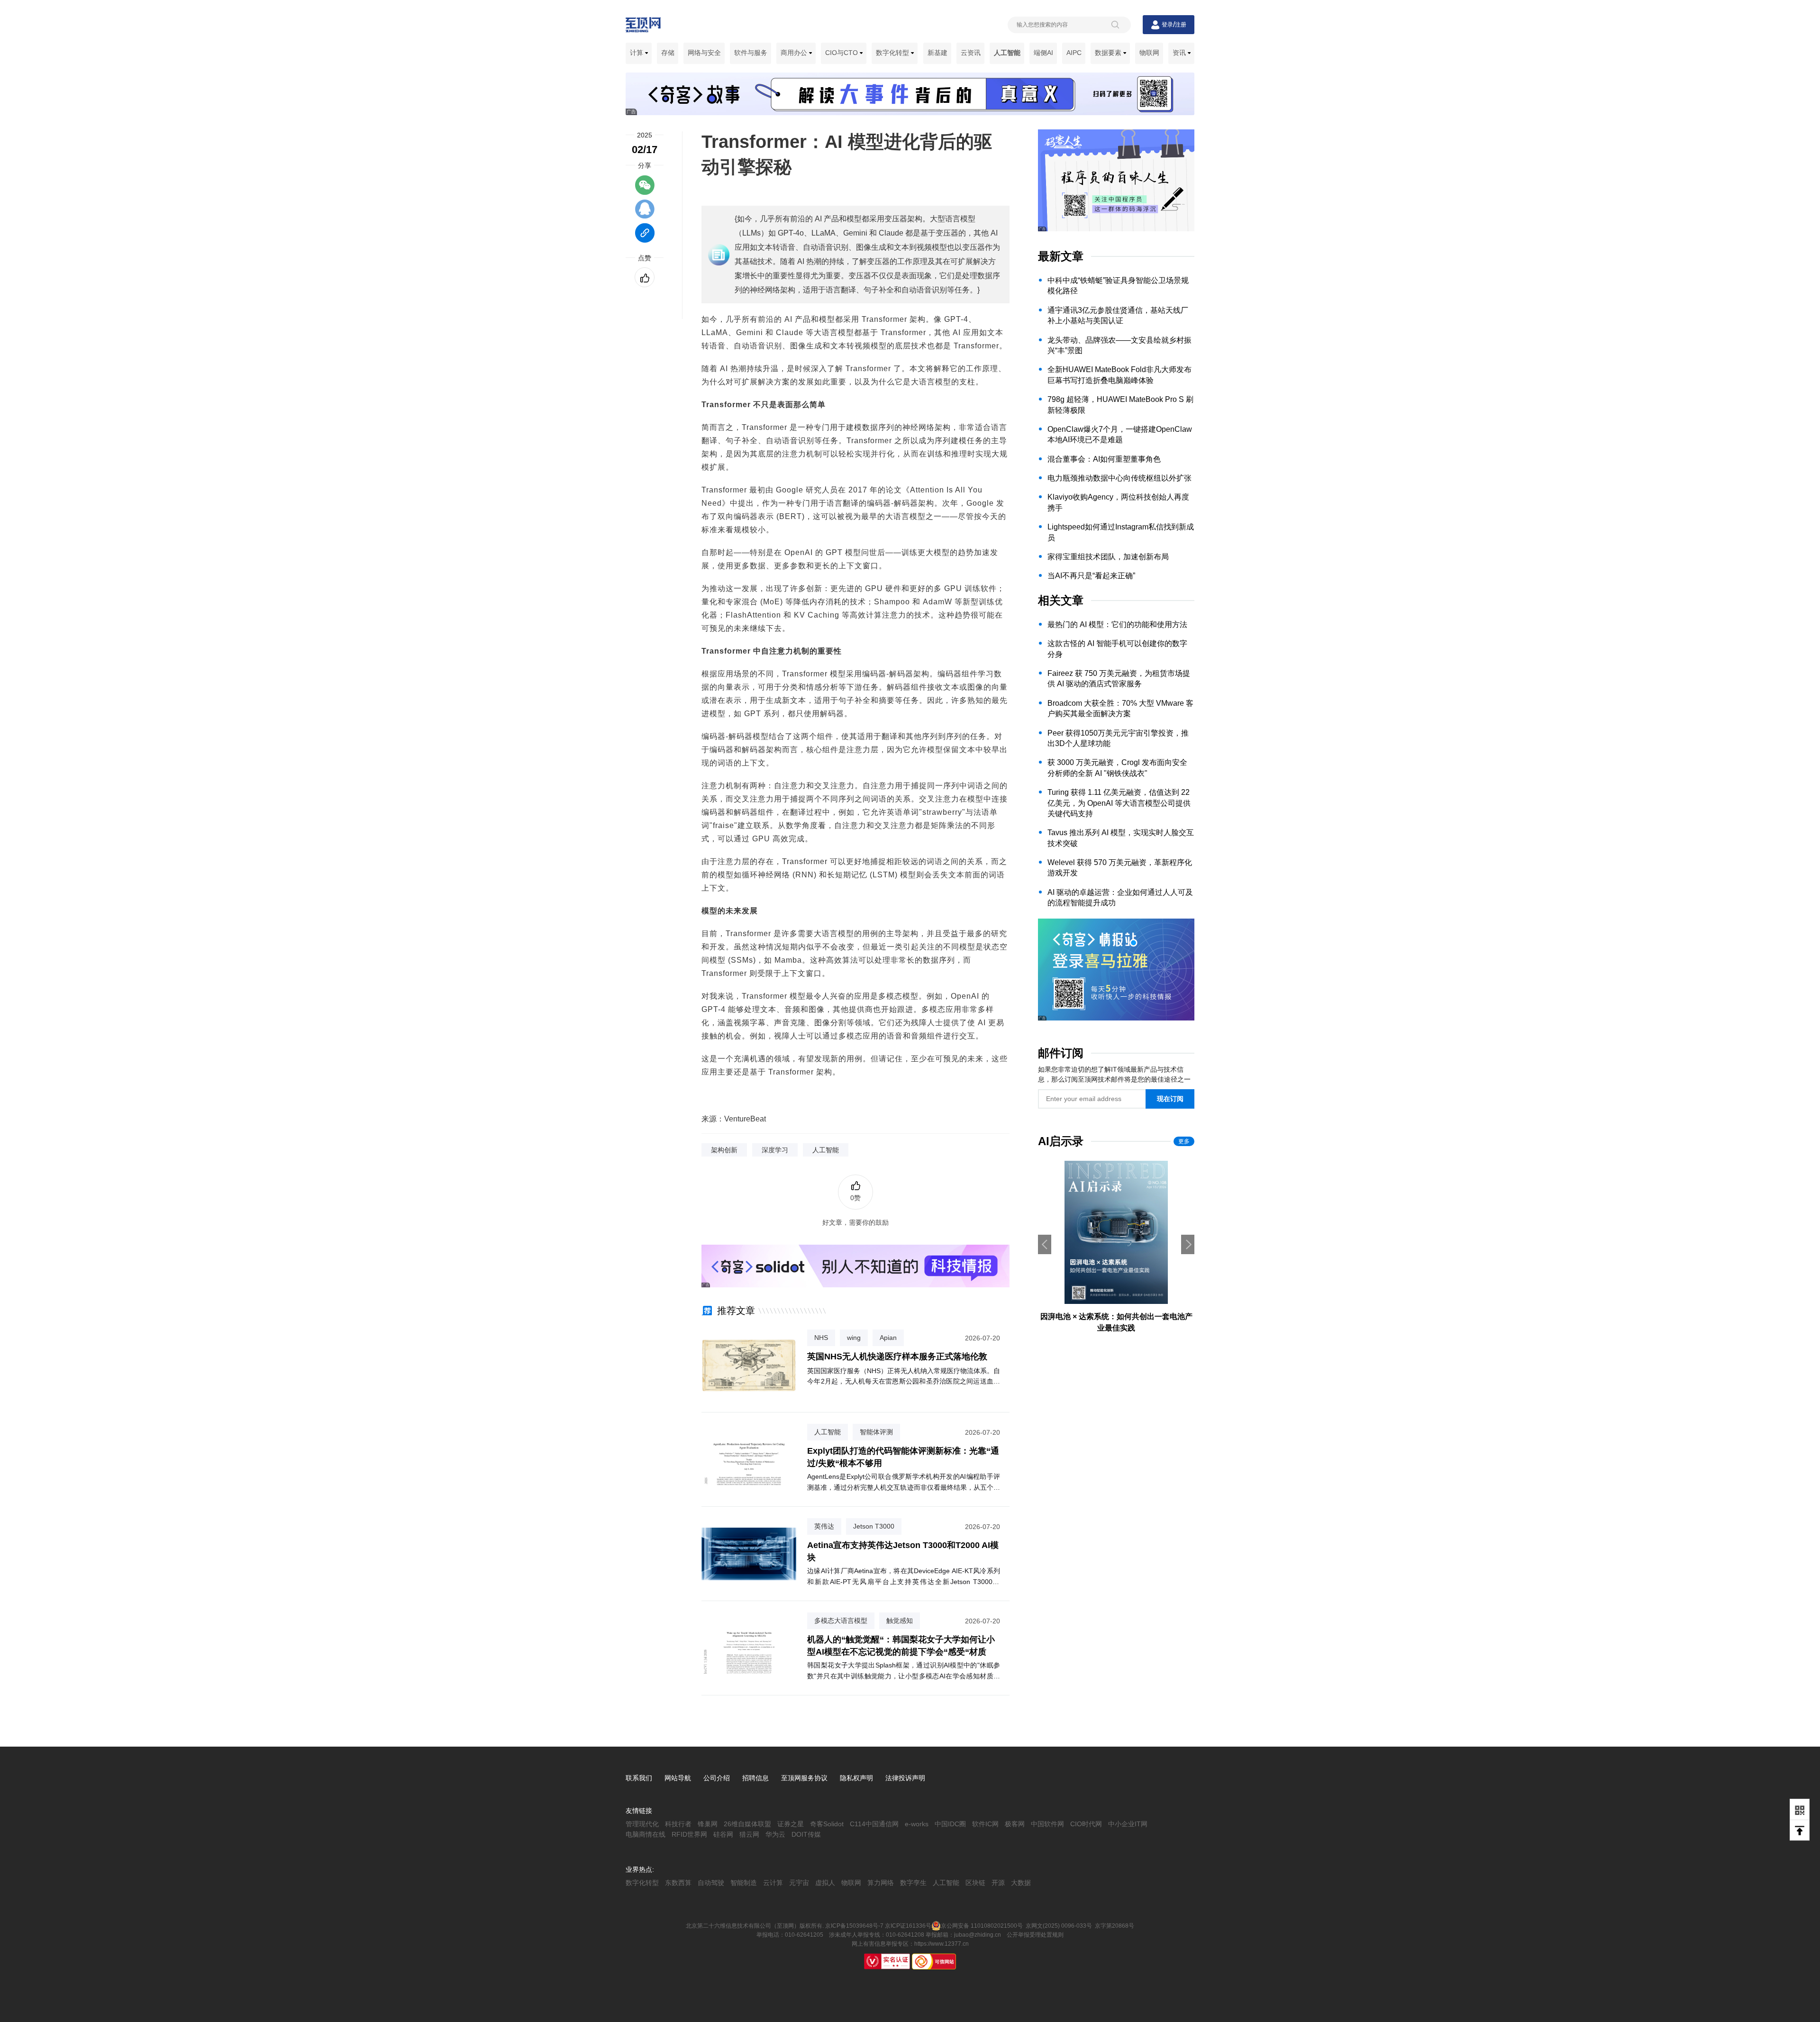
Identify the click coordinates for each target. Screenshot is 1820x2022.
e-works (917, 1824)
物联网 (1149, 53)
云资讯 (971, 53)
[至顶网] (643, 27)
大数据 (1021, 1883)
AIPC (1074, 53)
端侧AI (1043, 53)
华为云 (775, 1834)
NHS (821, 1338)
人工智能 (1007, 53)
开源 (998, 1883)
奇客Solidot (827, 1824)
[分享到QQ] (645, 213)
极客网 (1015, 1824)
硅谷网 (723, 1834)
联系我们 (639, 1778)
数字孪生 (913, 1883)
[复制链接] (645, 237)
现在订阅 (1170, 1099)
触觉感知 (900, 1621)
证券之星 (791, 1824)
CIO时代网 (1086, 1824)
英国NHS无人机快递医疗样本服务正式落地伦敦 (897, 1357)
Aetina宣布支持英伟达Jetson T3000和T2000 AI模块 (903, 1551)
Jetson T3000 (874, 1526)
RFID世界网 (689, 1834)
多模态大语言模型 (841, 1621)
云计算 (773, 1883)
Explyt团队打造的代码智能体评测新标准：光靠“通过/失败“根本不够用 (903, 1457)
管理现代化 (642, 1824)
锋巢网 (708, 1824)
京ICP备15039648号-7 (854, 1926)
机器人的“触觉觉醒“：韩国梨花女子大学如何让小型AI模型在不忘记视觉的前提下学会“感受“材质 (901, 1645)
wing (854, 1338)
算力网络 (881, 1883)
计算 (637, 53)
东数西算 (678, 1883)
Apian (888, 1338)
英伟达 (824, 1526)
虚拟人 (825, 1883)
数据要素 (1109, 53)
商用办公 (795, 53)
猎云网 (749, 1834)
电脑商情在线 (646, 1834)
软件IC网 (985, 1824)
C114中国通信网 (874, 1824)
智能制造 (744, 1883)
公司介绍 (717, 1778)
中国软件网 (1047, 1824)
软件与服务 (751, 53)
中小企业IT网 (1128, 1824)
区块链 (975, 1883)
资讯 (1180, 53)
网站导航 (678, 1778)
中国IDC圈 (950, 1824)
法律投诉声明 (905, 1778)
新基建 (937, 53)
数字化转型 (893, 53)
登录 (1167, 25)
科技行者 (678, 1824)
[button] (1188, 1244)
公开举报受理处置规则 (1035, 1935)
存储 (668, 53)
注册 (1181, 25)
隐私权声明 (856, 1778)
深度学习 (775, 1150)
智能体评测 (876, 1432)
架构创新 (724, 1150)
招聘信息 (755, 1778)
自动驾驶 (711, 1883)
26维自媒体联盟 (747, 1824)
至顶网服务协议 (804, 1778)
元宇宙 (799, 1883)
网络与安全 (704, 53)
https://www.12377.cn (942, 1944)
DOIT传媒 (806, 1834)
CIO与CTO (842, 53)
